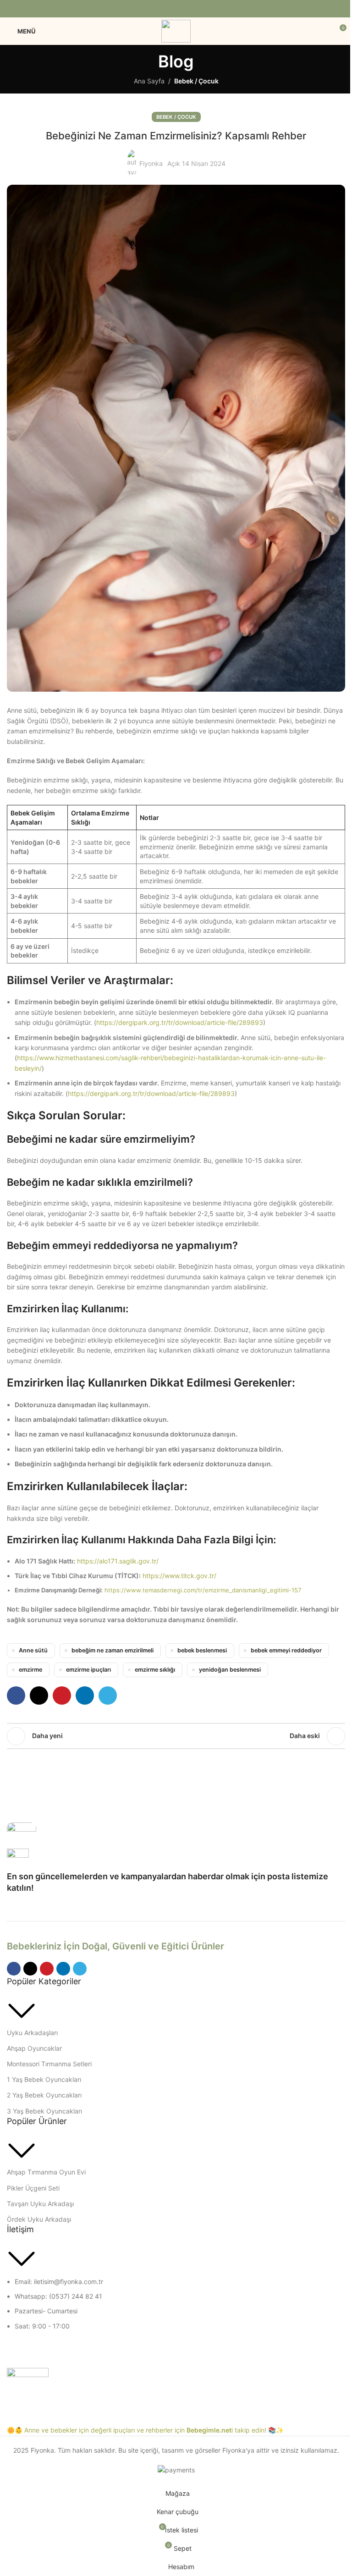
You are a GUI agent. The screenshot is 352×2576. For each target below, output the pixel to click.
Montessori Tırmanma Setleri (49, 2064)
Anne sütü (33, 1650)
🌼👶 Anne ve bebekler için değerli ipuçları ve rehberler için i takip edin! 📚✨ (145, 2430)
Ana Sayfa (149, 81)
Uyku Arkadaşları (32, 2033)
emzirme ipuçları (88, 1670)
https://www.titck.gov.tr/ (179, 1576)
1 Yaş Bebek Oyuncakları (44, 2079)
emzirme (30, 1670)
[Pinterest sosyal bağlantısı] (176, 9)
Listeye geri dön (176, 1736)
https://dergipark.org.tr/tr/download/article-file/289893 (180, 1022)
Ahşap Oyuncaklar (34, 2048)
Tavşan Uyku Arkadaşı (40, 2204)
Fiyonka (151, 163)
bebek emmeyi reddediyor (286, 1650)
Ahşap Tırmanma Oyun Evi (46, 2172)
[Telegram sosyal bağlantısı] (199, 9)
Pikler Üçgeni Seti (33, 2188)
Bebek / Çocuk (196, 81)
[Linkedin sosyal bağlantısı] (188, 9)
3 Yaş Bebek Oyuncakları (44, 2111)
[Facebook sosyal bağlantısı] (153, 9)
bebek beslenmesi (202, 1650)
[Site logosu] (176, 30)
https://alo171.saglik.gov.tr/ (118, 1561)
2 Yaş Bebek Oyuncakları (44, 2095)
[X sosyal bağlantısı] (164, 9)
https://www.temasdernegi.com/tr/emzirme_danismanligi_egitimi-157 (203, 1590)
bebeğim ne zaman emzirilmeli (113, 1650)
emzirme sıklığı (155, 1670)
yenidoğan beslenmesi (230, 1670)
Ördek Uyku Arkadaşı (39, 2219)
